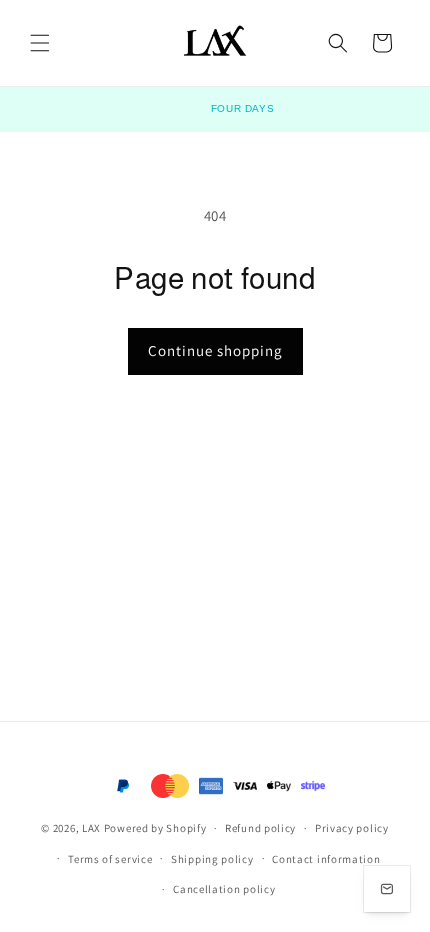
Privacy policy (352, 828)
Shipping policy (212, 859)
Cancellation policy (224, 889)
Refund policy (260, 828)
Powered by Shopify (155, 828)
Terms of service (110, 859)
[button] (40, 43)
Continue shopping (215, 350)
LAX (91, 828)
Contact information (326, 859)
